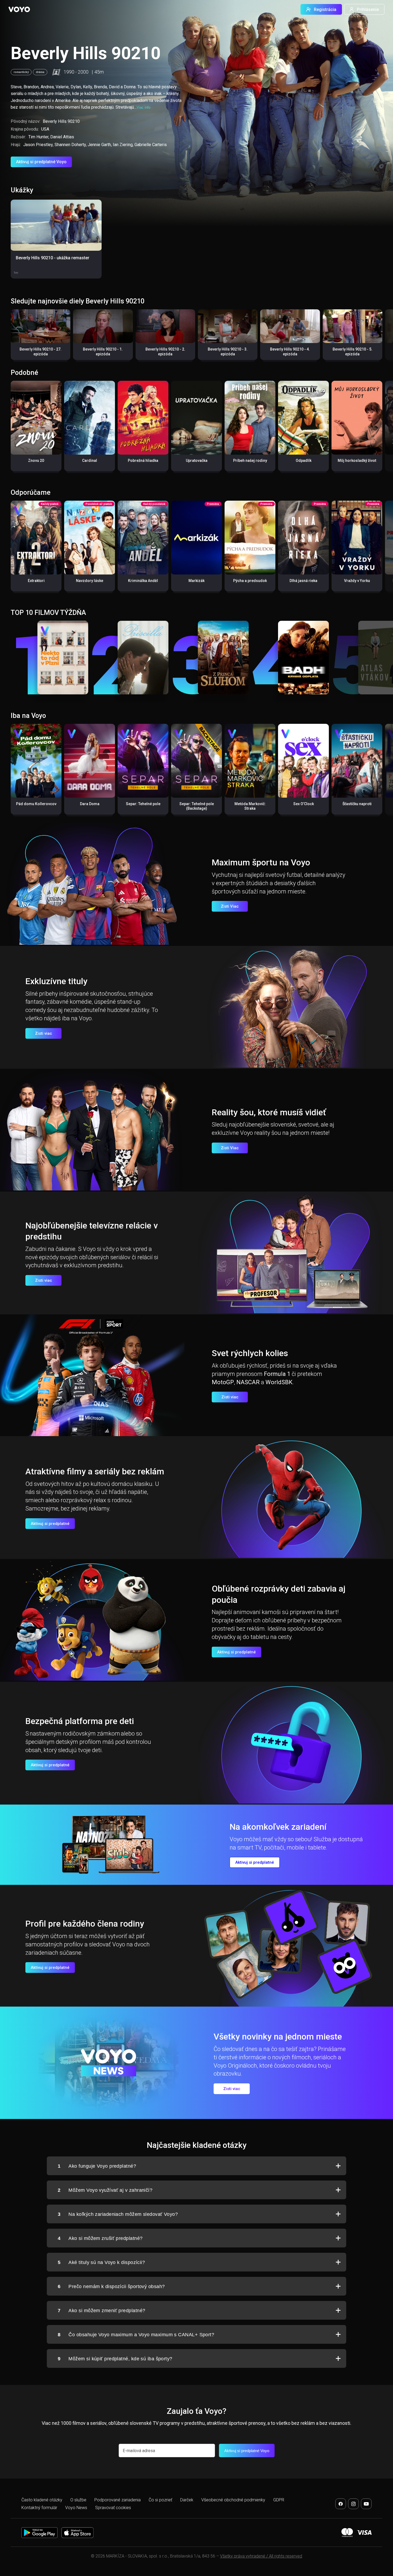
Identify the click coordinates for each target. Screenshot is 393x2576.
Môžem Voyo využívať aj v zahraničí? (105, 2190)
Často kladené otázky (42, 2500)
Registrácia (325, 9)
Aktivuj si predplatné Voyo (41, 162)
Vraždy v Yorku (357, 581)
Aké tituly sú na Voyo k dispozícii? (101, 2262)
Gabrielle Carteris (151, 145)
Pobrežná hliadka (143, 461)
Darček (187, 2500)
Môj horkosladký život (357, 461)
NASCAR (248, 1382)
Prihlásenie (368, 9)
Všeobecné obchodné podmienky (233, 2500)
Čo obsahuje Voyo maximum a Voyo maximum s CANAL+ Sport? (136, 2335)
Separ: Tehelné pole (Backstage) (197, 806)
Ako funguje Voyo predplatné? (97, 2166)
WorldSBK (279, 1382)
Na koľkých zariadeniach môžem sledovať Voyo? (118, 2214)
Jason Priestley (38, 145)
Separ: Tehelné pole (143, 804)
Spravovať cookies (113, 2508)
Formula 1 (277, 1374)
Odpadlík (304, 461)
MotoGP (223, 1382)
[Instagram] (353, 2504)
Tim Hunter (38, 137)
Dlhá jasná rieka (303, 581)
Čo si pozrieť (160, 2500)
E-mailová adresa (139, 2451)
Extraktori (36, 581)
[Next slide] (383, 337)
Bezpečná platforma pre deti (80, 1721)
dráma (40, 72)
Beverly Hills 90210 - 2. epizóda (165, 352)
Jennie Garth (99, 145)
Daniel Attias (62, 137)
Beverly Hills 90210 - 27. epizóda (41, 352)
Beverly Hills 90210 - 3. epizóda (228, 352)
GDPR (279, 2500)
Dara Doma (90, 804)
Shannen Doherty (70, 145)
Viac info (143, 107)
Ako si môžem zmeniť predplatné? (101, 2311)
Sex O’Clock (304, 804)
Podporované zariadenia (117, 2500)
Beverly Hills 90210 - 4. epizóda (290, 352)
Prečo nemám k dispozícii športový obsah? (111, 2286)
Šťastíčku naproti (357, 804)
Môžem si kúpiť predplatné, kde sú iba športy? (115, 2359)
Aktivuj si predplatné (50, 1524)
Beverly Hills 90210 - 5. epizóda (352, 352)
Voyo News (76, 2508)
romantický (21, 72)
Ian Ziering (123, 145)
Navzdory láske (90, 581)
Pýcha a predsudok (250, 581)
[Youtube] (366, 2504)
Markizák (196, 581)
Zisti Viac (230, 906)
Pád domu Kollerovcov (36, 804)
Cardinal (90, 461)
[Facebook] (341, 2504)
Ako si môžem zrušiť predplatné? (100, 2238)
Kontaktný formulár (39, 2508)
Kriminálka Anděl (143, 581)
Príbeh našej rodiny (250, 461)
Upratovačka (197, 461)
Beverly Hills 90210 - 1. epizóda (103, 352)
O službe (78, 2500)
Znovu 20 (36, 461)
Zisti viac (44, 1033)
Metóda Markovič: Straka (250, 806)
